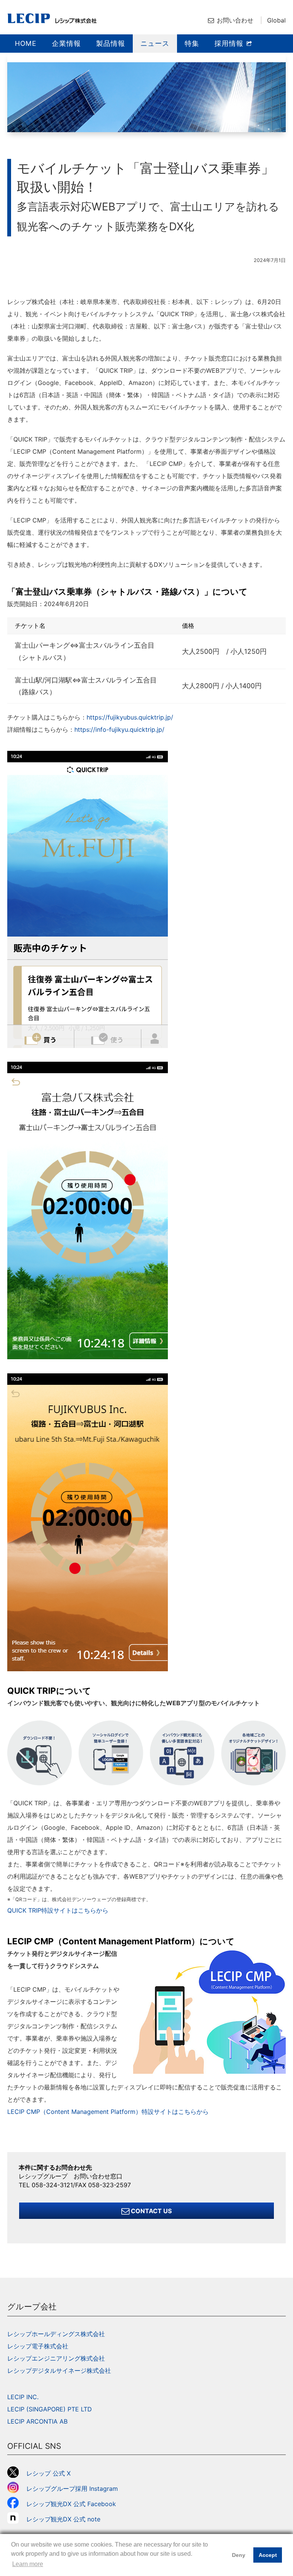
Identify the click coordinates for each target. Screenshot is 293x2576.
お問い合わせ (235, 20)
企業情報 (66, 43)
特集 (192, 43)
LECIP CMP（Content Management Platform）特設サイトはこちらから (108, 2112)
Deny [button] (239, 2555)
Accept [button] (268, 2555)
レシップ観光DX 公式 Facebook (71, 2504)
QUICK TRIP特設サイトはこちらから (58, 1910)
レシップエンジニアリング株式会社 (56, 2358)
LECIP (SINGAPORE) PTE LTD (50, 2409)
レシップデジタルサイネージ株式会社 (59, 2371)
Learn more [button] (28, 2564)
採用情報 (230, 43)
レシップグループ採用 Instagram (72, 2489)
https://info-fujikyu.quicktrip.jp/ (119, 729)
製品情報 (111, 43)
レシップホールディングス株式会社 (56, 2334)
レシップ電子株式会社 (38, 2346)
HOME (26, 43)
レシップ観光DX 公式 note (66, 2519)
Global (276, 20)
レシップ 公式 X (48, 2473)
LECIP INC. (23, 2397)
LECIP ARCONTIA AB (37, 2421)
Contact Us (151, 2211)
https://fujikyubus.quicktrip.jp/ (130, 717)
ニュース (155, 43)
